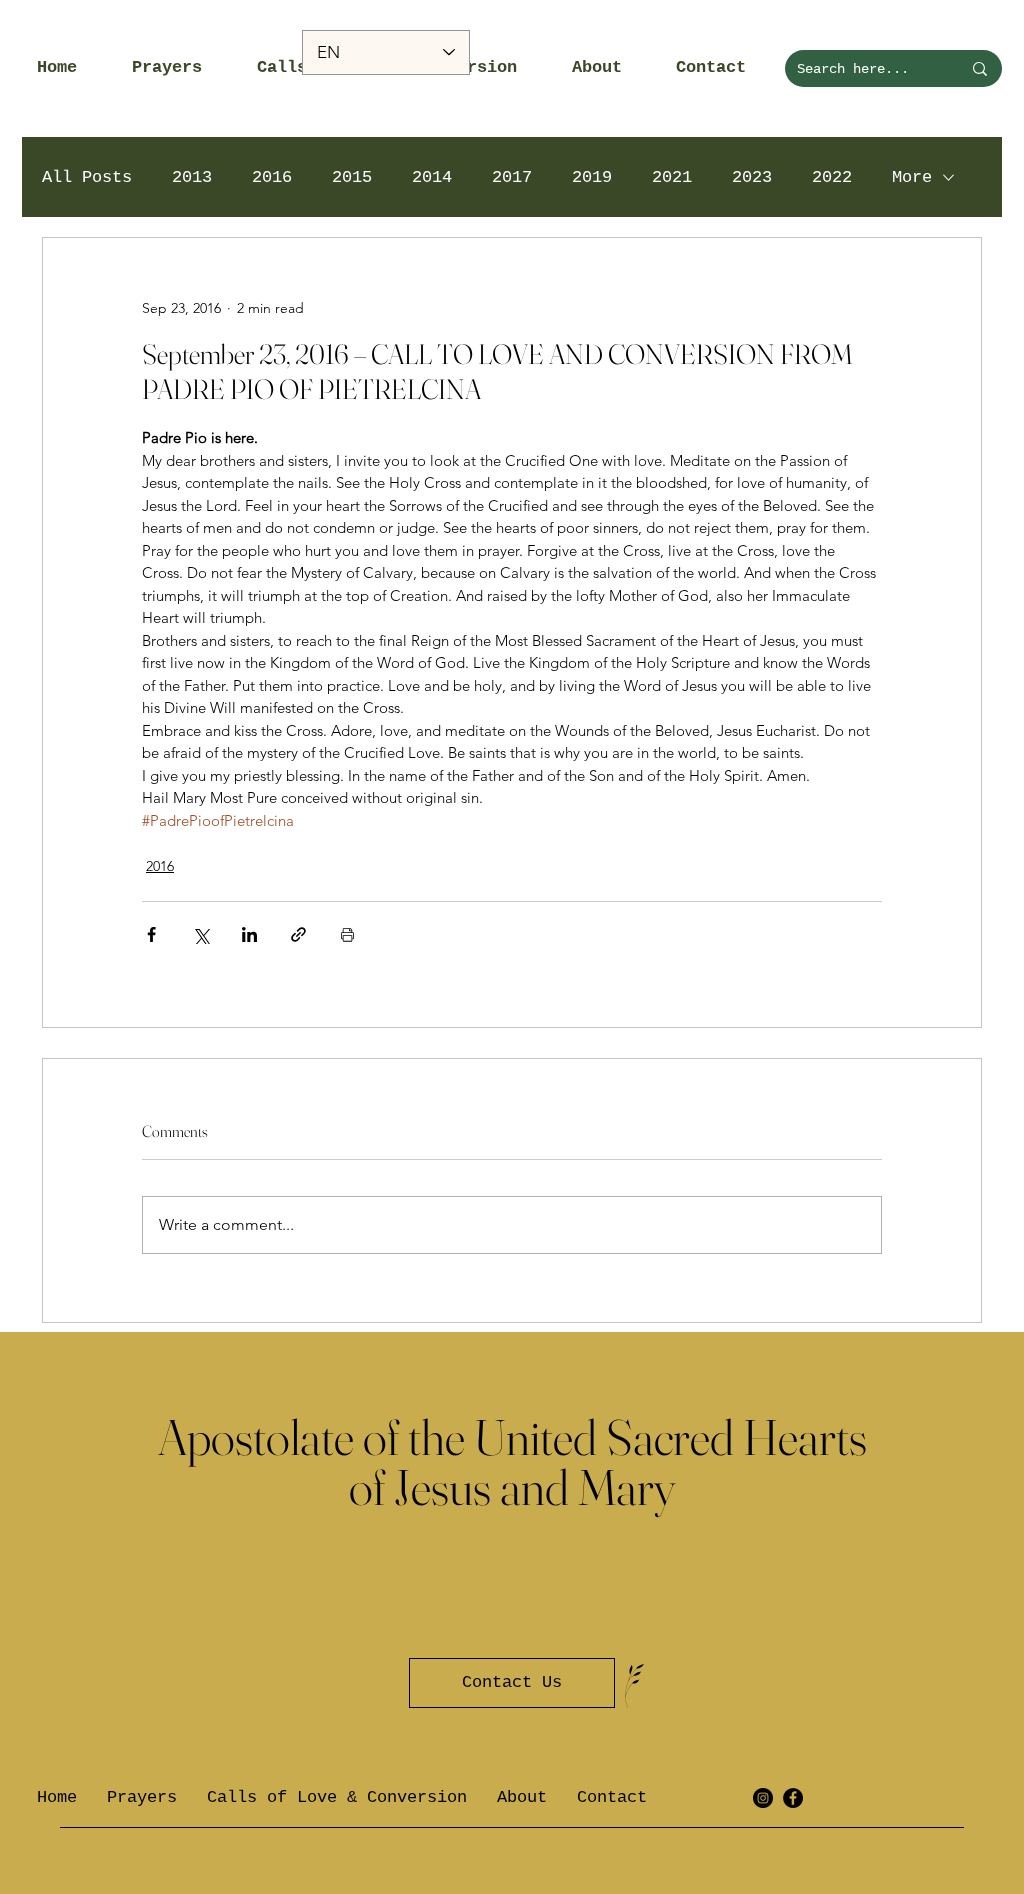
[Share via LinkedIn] (249, 934)
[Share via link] (298, 934)
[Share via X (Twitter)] (200, 934)
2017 (512, 177)
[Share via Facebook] (151, 934)
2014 (432, 177)
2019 (592, 177)
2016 (272, 177)
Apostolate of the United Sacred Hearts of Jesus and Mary (512, 1462)
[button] (179, 68)
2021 (672, 177)
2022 (832, 177)
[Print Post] (347, 934)
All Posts (87, 177)
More (912, 177)
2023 (752, 177)
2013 (192, 177)
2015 (352, 177)
